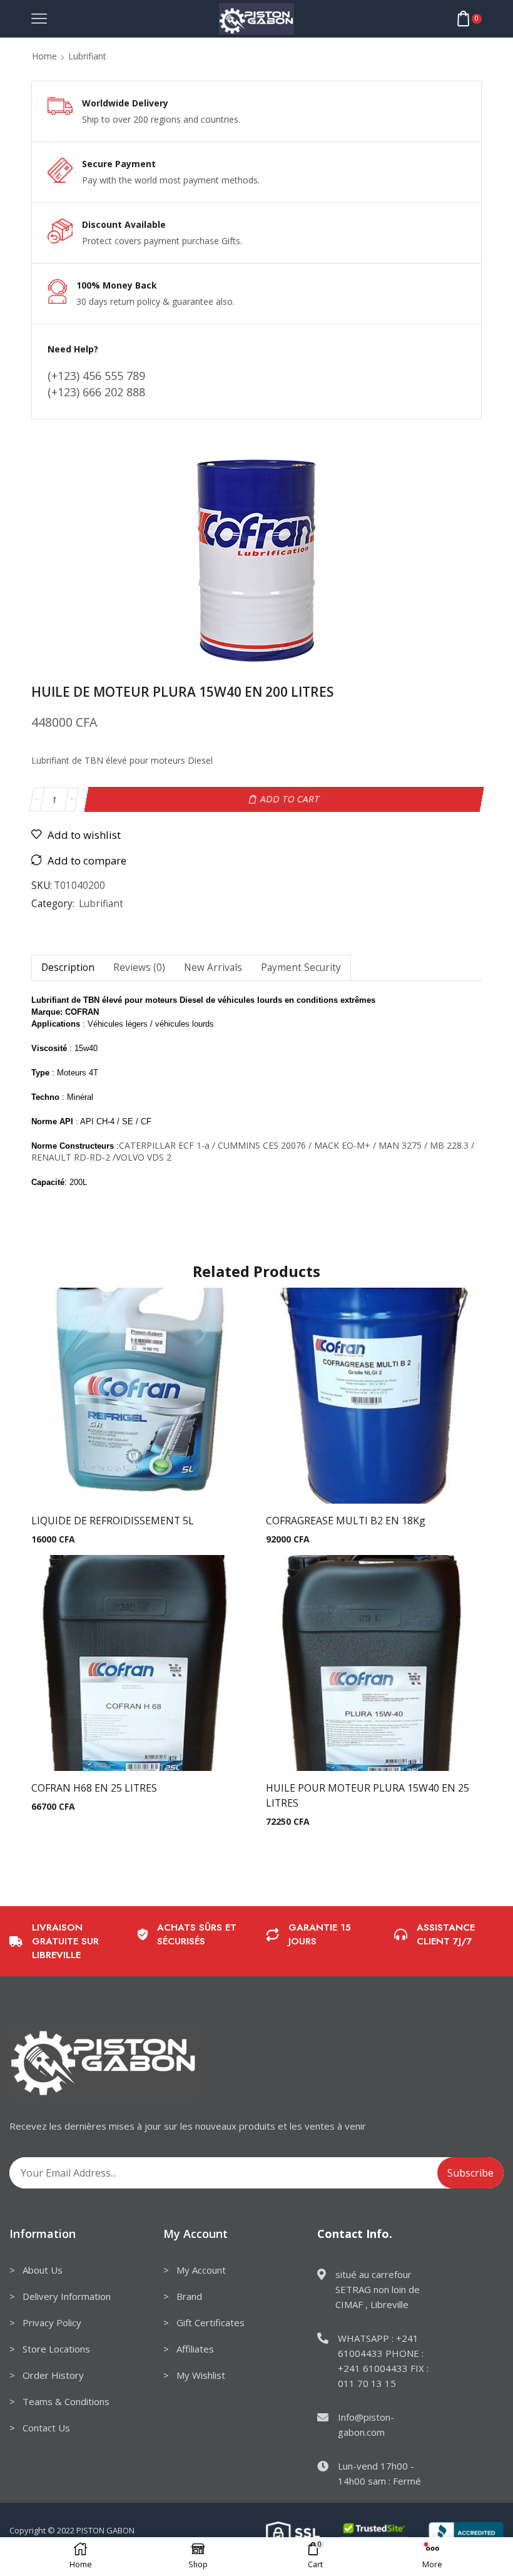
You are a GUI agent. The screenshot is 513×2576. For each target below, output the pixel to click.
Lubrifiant (87, 56)
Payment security (301, 967)
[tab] (68, 967)
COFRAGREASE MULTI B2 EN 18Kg (346, 1521)
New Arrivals (213, 967)
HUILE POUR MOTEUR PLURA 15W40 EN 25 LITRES (368, 1795)
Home (44, 56)
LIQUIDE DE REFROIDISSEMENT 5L (113, 1521)
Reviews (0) (139, 967)
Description (68, 967)
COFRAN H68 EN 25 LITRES (94, 1788)
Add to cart (290, 799)
